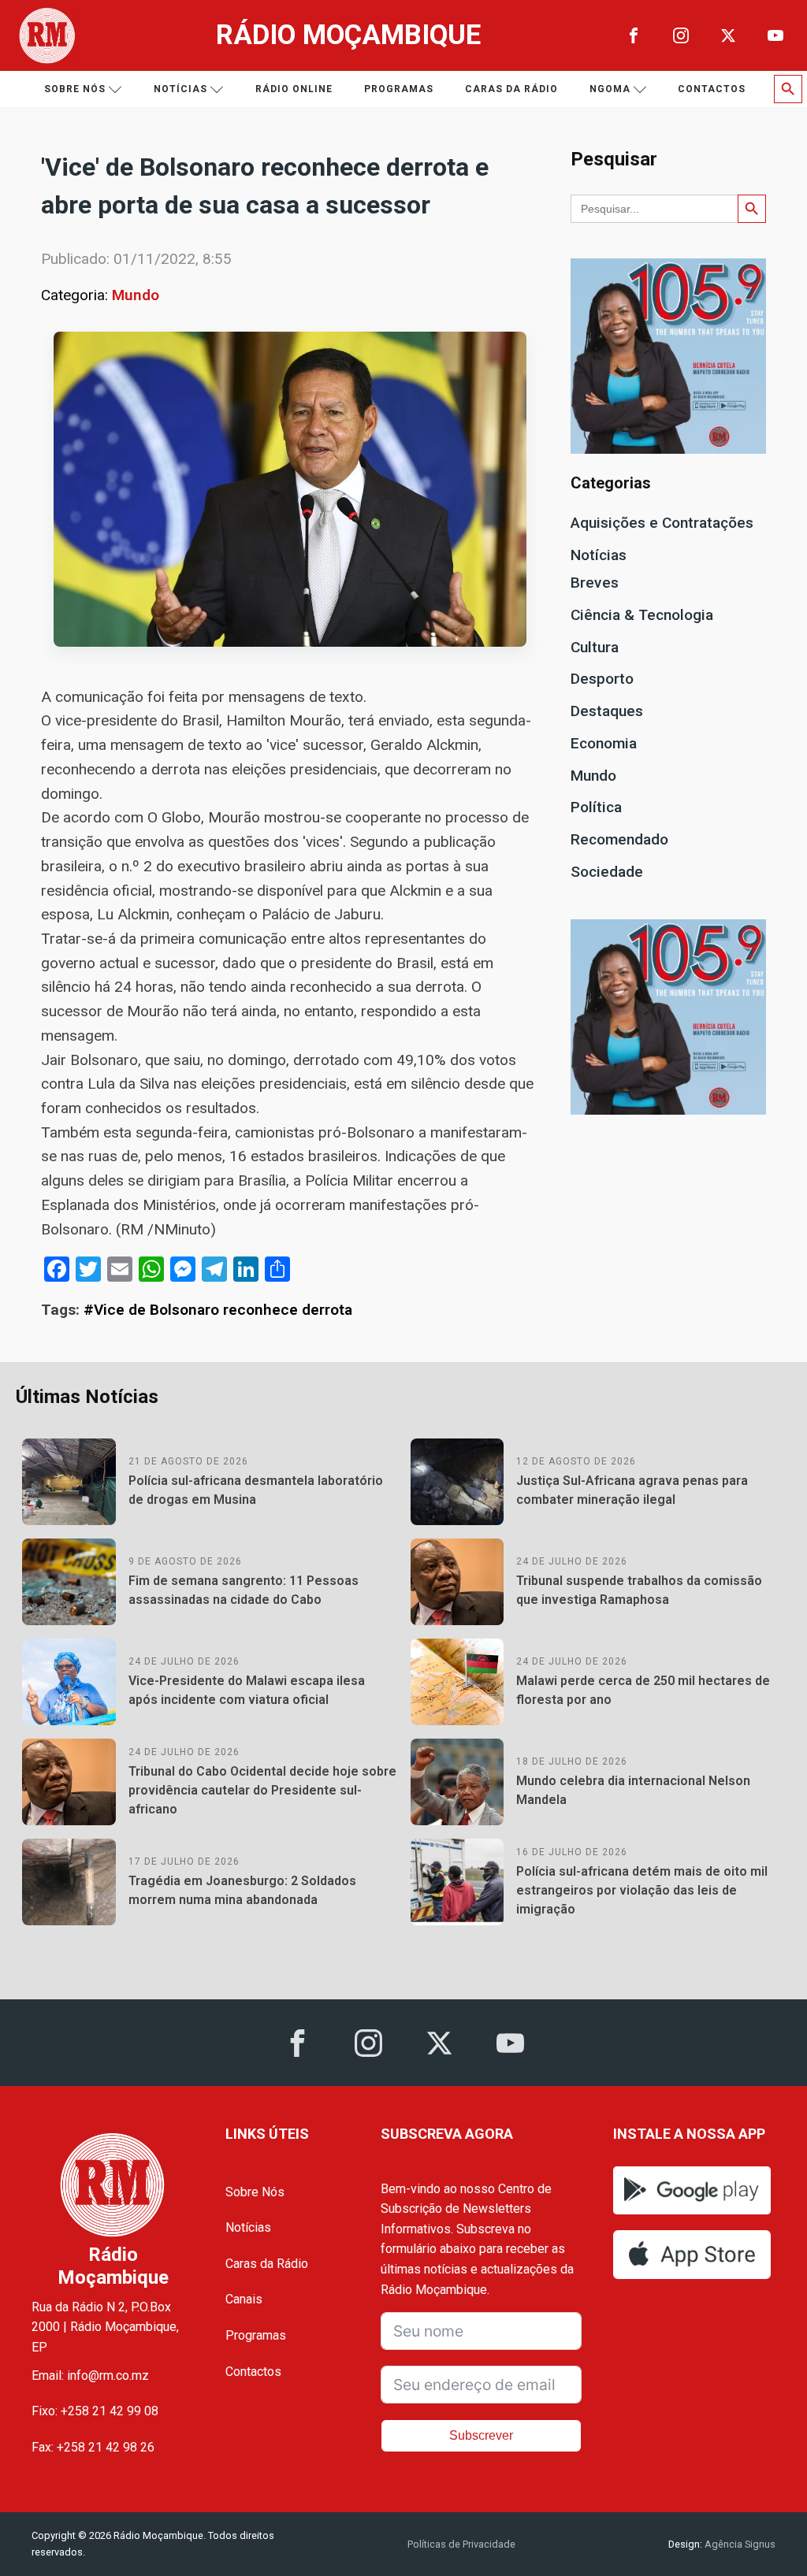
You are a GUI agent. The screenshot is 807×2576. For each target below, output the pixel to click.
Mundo (136, 295)
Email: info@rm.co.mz (90, 2376)
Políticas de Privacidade (461, 2544)
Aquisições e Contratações (662, 523)
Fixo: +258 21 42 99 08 (95, 2411)
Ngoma (610, 89)
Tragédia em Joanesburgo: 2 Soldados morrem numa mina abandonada (242, 1890)
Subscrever (481, 2435)
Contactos (712, 89)
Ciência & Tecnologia (642, 615)
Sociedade (607, 872)
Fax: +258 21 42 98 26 (93, 2447)
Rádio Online (294, 89)
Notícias (180, 89)
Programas (399, 89)
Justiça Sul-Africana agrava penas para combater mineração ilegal (632, 1490)
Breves (595, 583)
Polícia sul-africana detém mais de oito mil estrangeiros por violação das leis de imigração (642, 1890)
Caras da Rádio (511, 89)
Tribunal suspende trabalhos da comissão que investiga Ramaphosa (639, 1590)
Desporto (602, 679)
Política (596, 807)
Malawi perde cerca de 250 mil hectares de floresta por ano (643, 1690)
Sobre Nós (255, 2192)
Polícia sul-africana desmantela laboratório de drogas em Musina (256, 1490)
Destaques (607, 711)
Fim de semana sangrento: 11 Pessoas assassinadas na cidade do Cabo (244, 1590)
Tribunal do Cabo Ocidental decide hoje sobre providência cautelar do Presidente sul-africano (262, 1790)
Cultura (595, 647)
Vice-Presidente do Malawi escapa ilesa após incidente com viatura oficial (247, 1690)
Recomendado (619, 839)
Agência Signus (739, 2544)
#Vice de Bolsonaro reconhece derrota (218, 1310)
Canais (244, 2299)
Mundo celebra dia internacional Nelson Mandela (633, 1790)
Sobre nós (75, 89)
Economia (604, 743)
